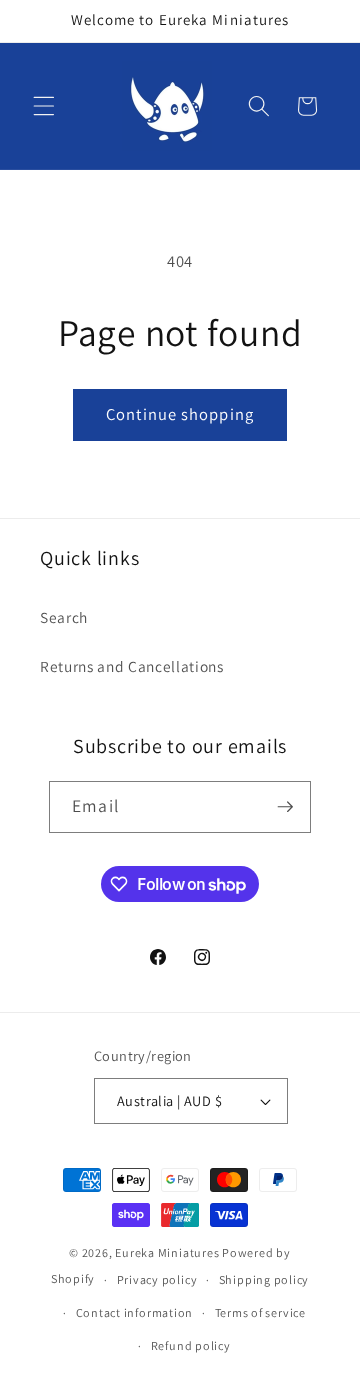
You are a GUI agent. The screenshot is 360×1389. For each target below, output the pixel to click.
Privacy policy (157, 1279)
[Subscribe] (285, 807)
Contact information (135, 1312)
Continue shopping (180, 414)
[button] (44, 106)
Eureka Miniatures (168, 1252)
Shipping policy (264, 1279)
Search (64, 617)
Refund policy (191, 1345)
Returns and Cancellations (132, 666)
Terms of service (260, 1312)
